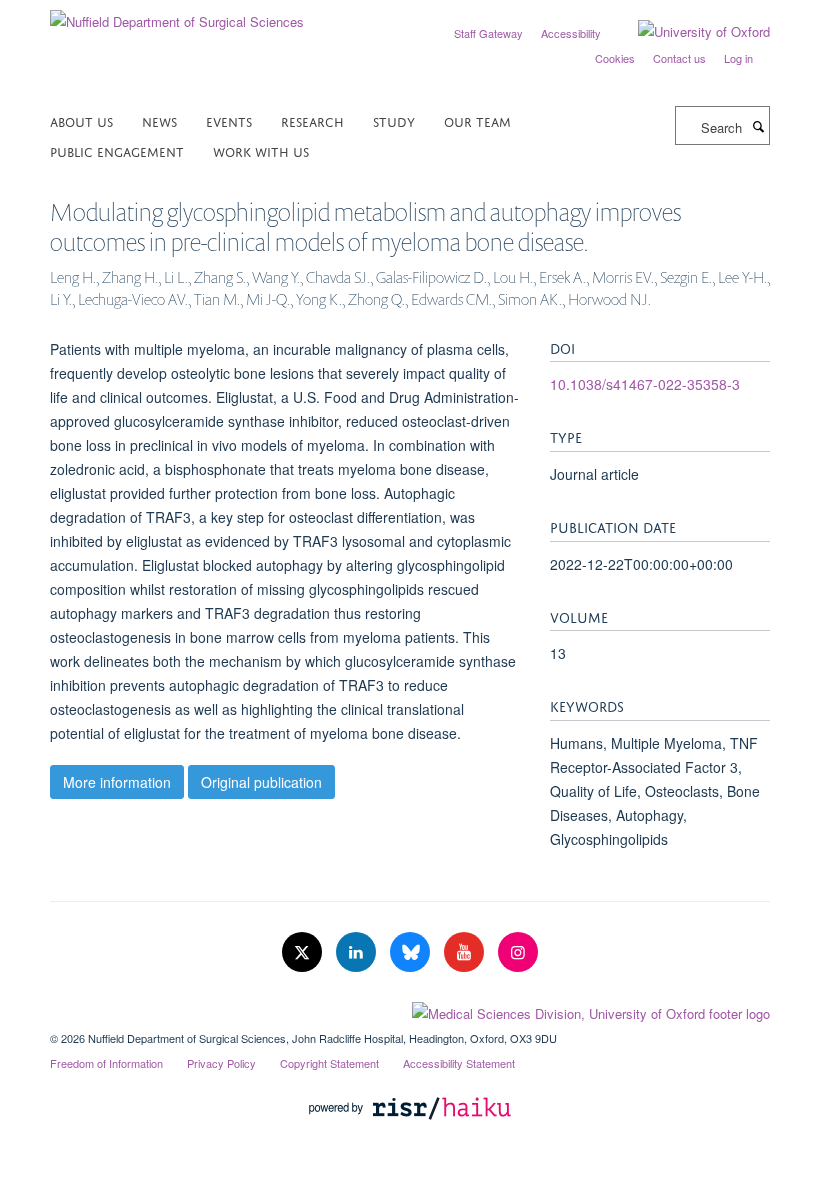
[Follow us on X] (304, 952)
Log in (738, 58)
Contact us (679, 58)
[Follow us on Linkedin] (358, 952)
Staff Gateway (488, 33)
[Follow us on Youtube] (466, 952)
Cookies (615, 58)
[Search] (758, 126)
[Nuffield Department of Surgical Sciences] (177, 14)
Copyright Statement (329, 1063)
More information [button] (117, 782)
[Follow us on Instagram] (518, 952)
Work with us (261, 150)
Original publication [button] (261, 782)
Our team (477, 120)
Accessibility (571, 33)
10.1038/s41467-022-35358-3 (645, 384)
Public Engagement (117, 150)
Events (229, 120)
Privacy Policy (221, 1063)
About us (81, 120)
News (159, 120)
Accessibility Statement (459, 1063)
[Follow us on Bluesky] (412, 952)
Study (394, 120)
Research (312, 120)
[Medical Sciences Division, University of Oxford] (410, 1009)
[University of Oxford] (689, 32)
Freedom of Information (106, 1063)
